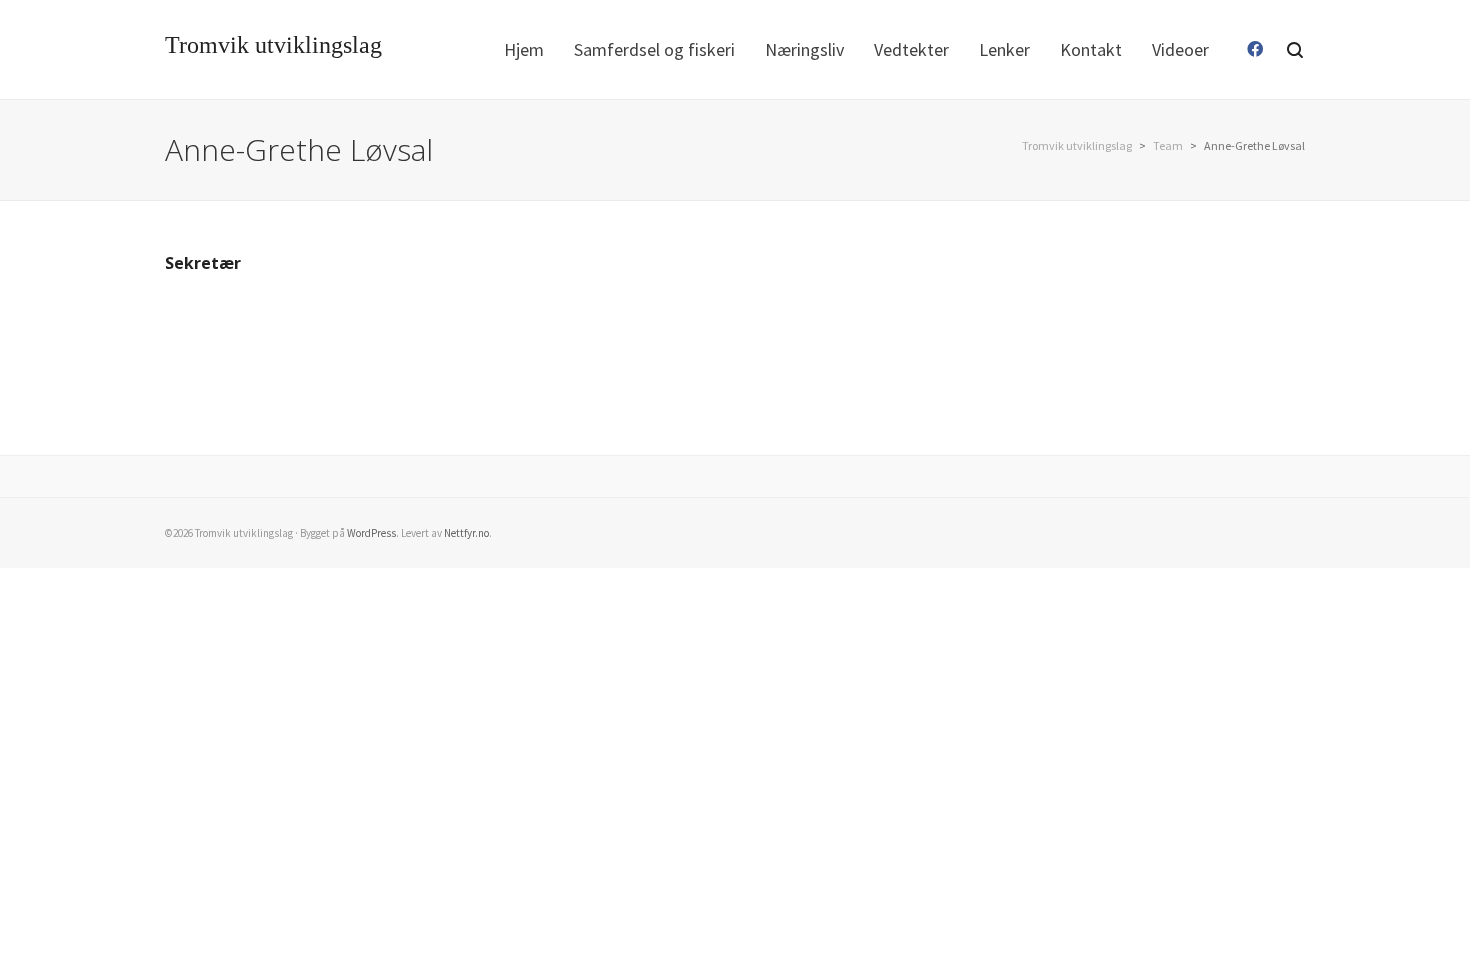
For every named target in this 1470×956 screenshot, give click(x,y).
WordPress (371, 533)
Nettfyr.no (466, 533)
